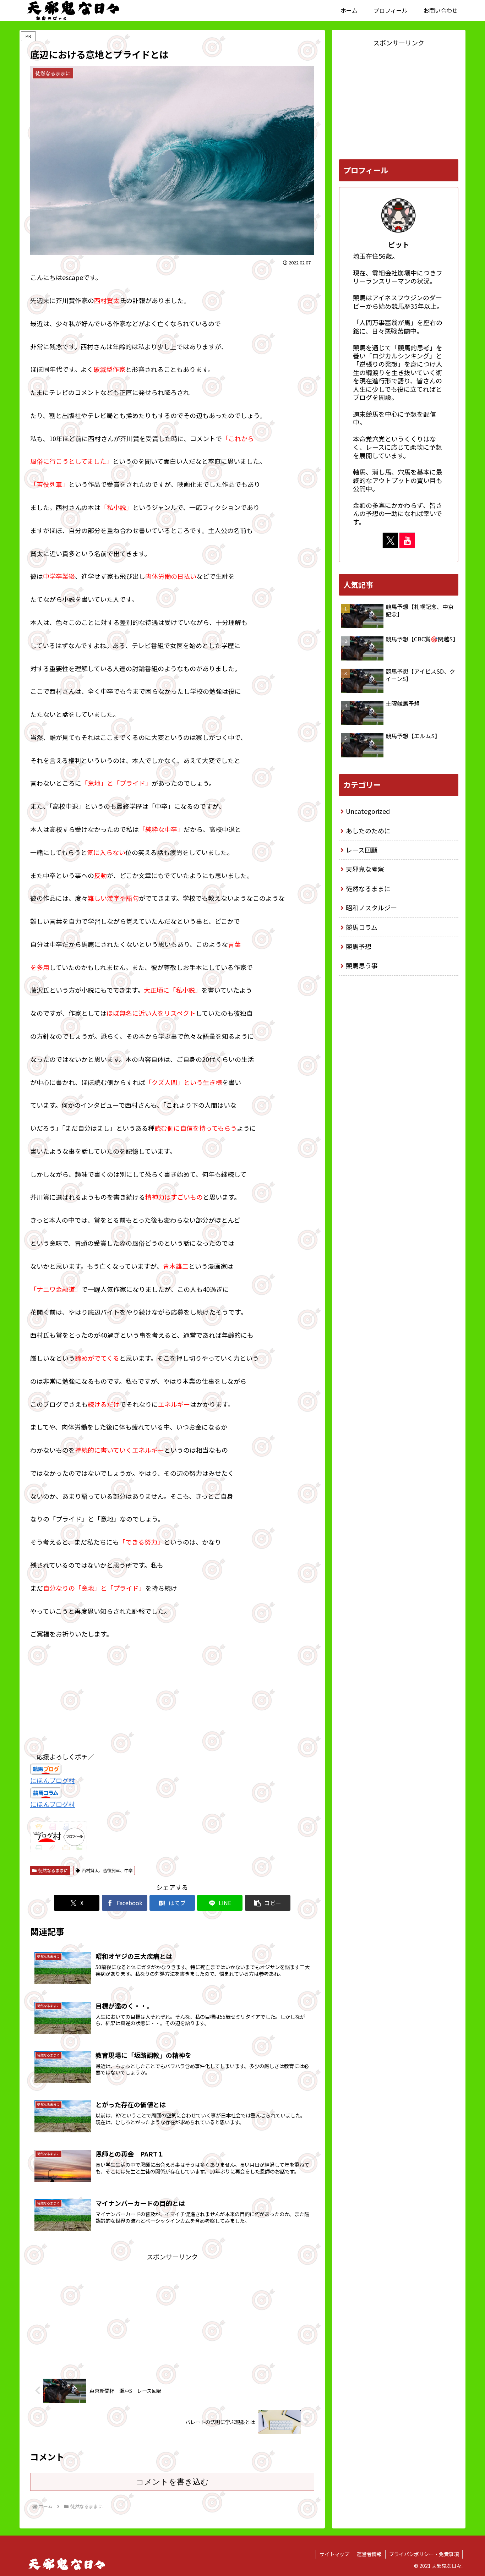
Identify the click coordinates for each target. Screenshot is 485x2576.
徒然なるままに (53, 1870)
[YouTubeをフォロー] (407, 540)
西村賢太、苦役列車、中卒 (107, 1870)
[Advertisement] (172, 2312)
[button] (268, 1903)
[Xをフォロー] (390, 540)
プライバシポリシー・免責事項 (424, 2554)
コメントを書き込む (172, 2482)
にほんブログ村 (53, 1780)
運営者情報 (369, 2554)
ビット (399, 244)
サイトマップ (334, 2554)
